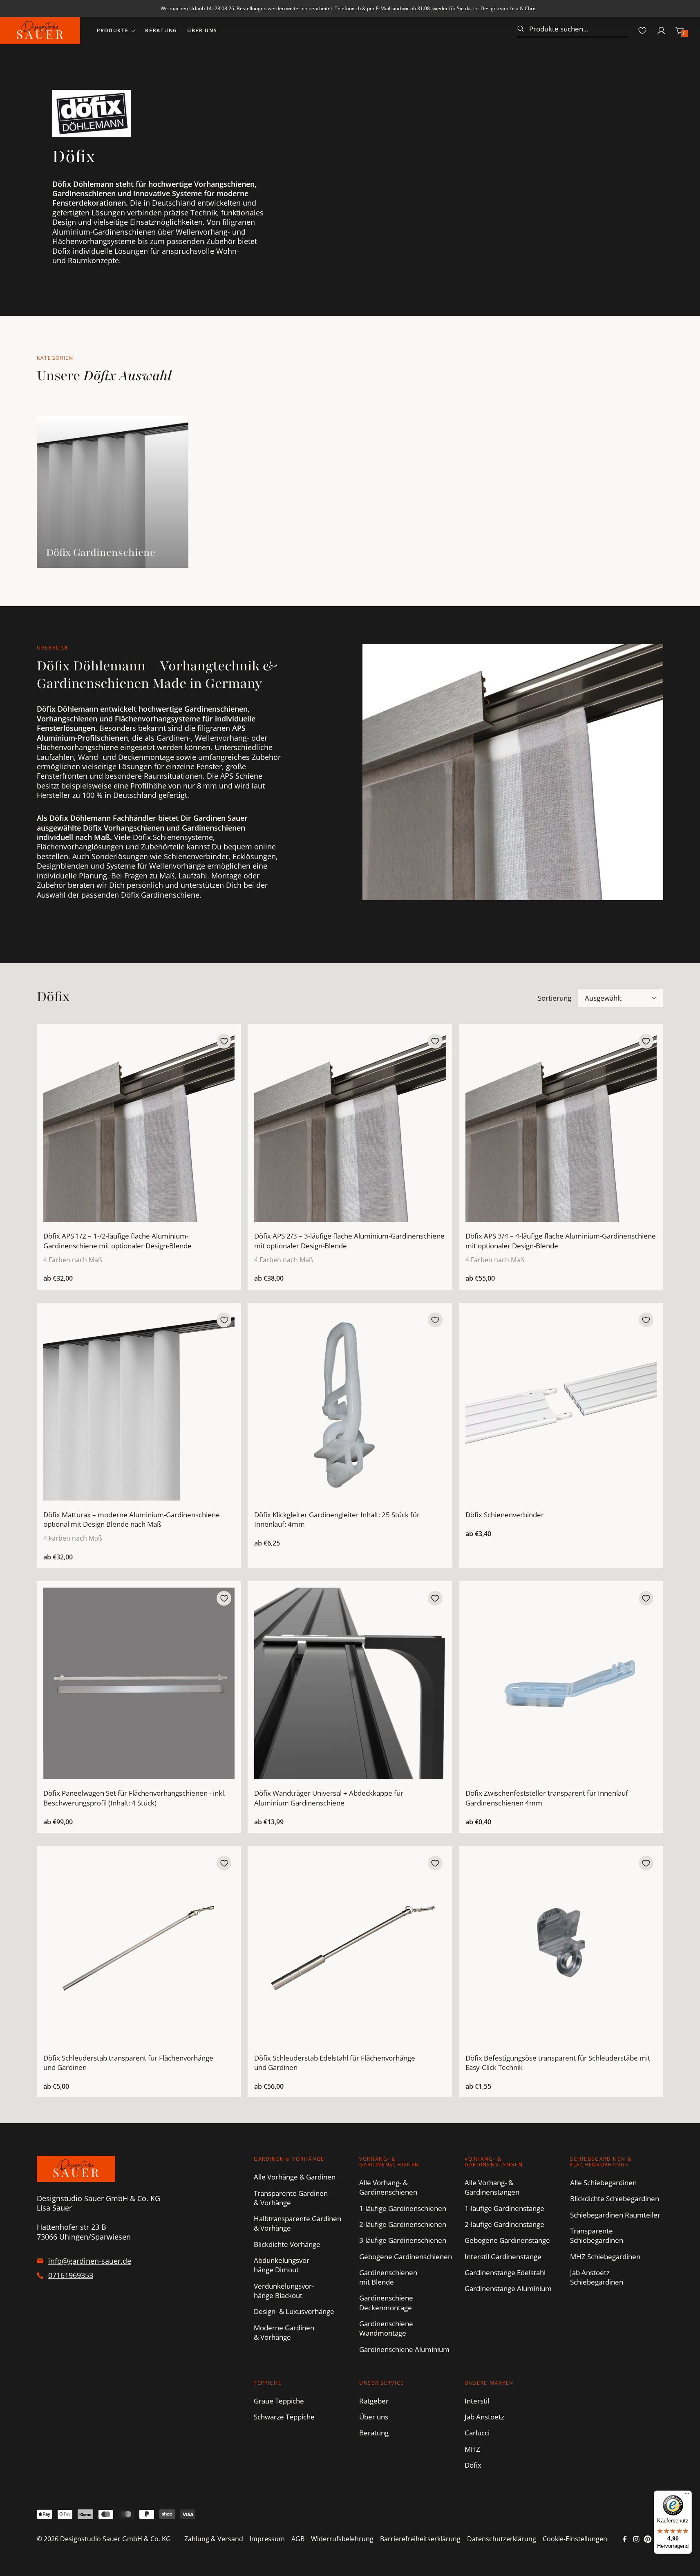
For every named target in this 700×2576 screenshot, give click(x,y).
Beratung (161, 30)
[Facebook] (625, 2539)
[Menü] (687, 2495)
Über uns (202, 30)
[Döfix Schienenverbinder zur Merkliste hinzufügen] (646, 1320)
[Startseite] (40, 31)
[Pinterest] (648, 2539)
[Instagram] (636, 2539)
